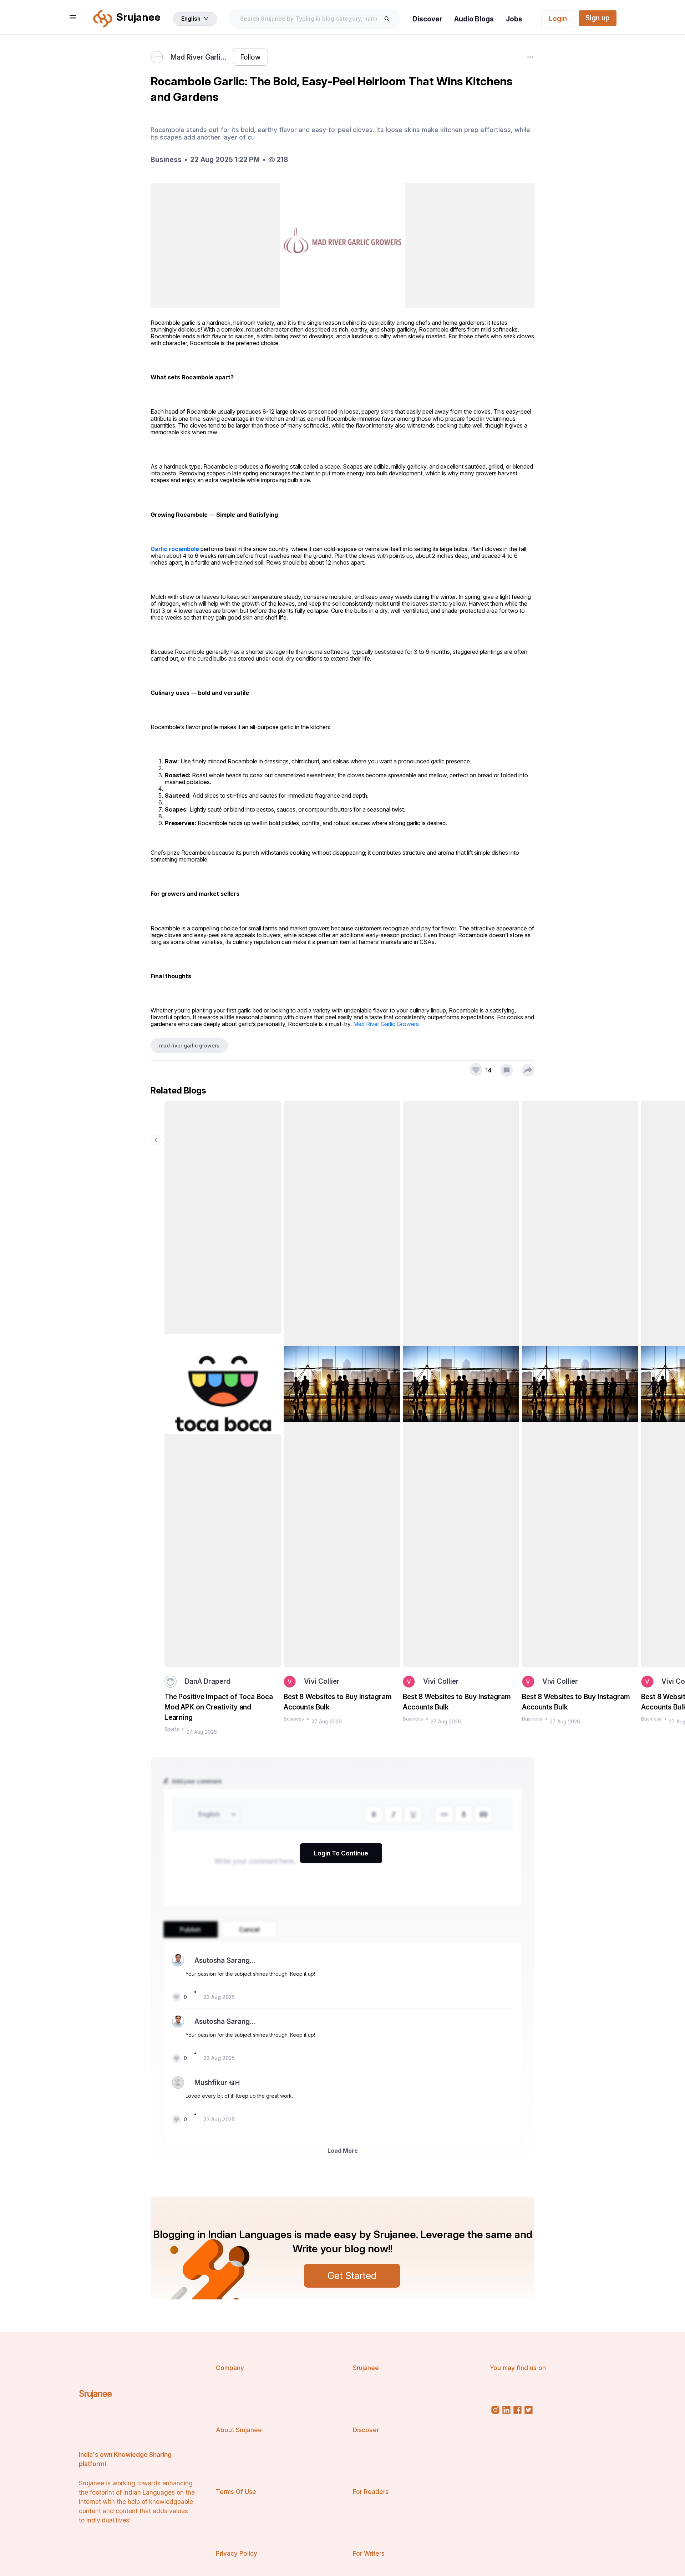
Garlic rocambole (175, 549)
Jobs (514, 19)
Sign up (598, 18)
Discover (427, 19)
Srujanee (95, 2394)
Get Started (352, 2276)
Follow (250, 57)
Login (558, 19)
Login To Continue (341, 1853)
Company (230, 2368)
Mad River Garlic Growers (386, 1024)
